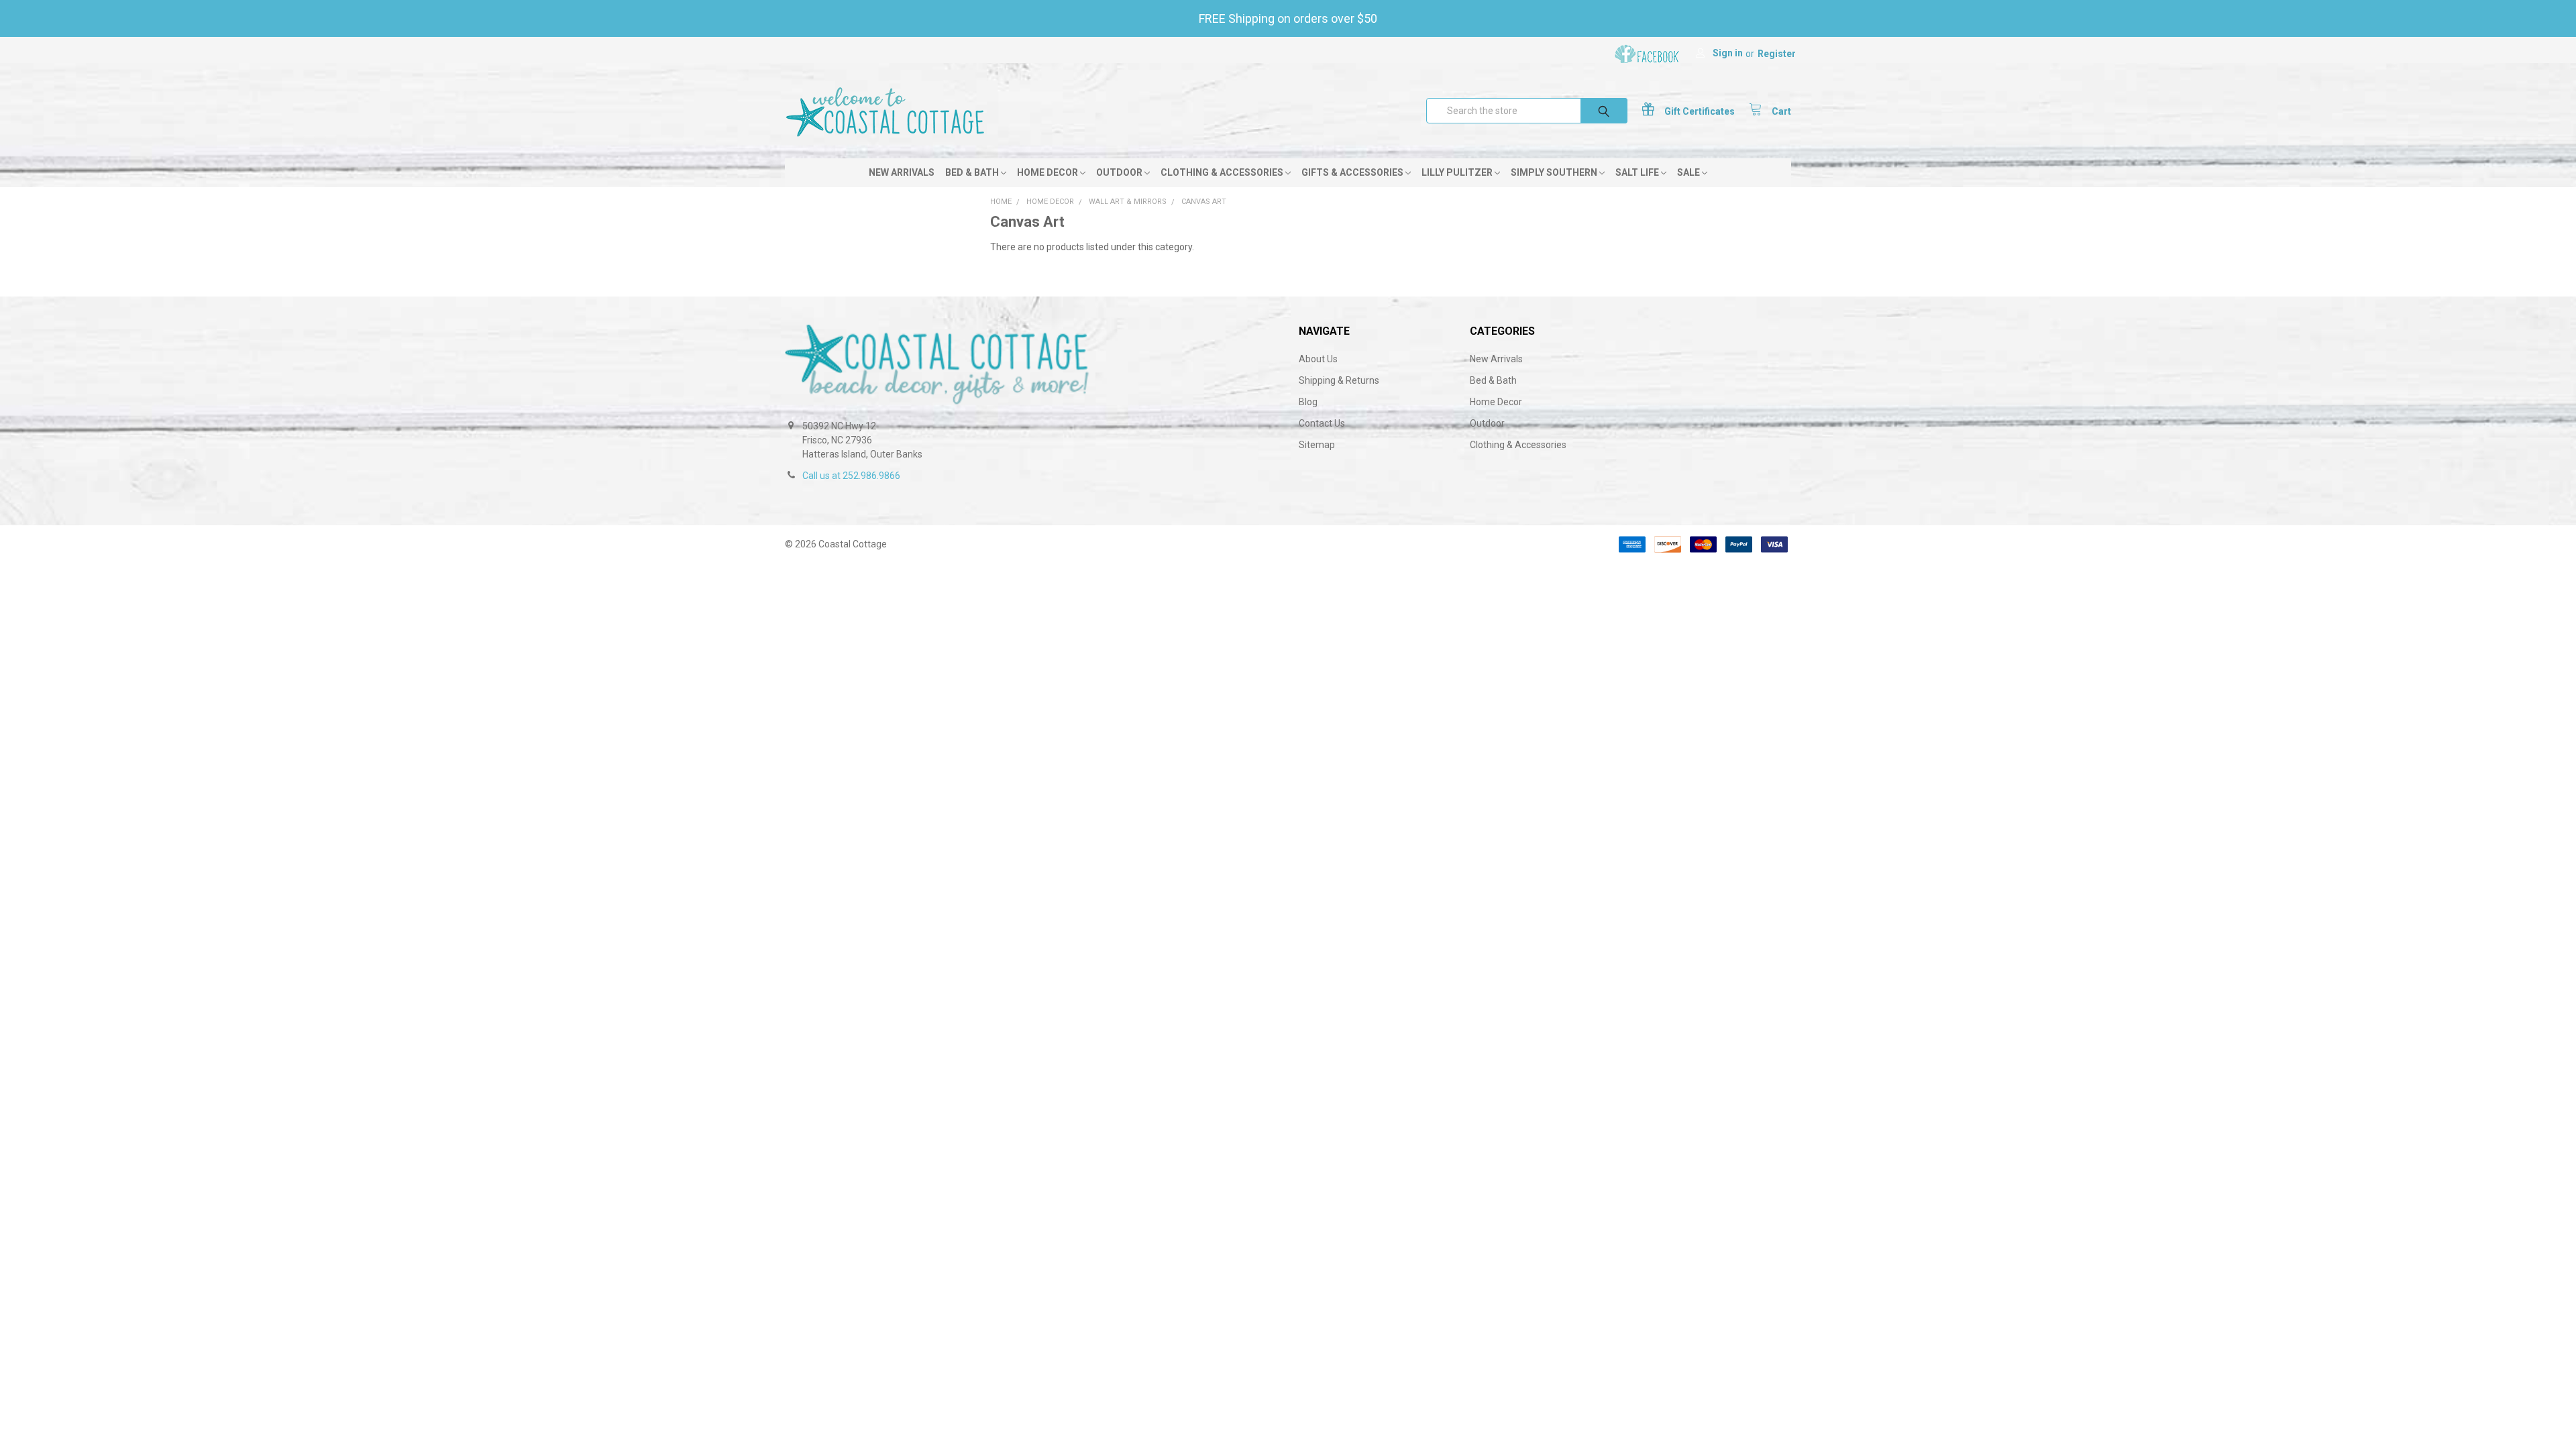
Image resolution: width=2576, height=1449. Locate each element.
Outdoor (1120, 172)
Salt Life (1638, 172)
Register (1777, 54)
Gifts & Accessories (1353, 172)
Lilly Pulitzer (1458, 172)
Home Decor (1049, 172)
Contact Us (1322, 423)
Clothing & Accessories (1223, 172)
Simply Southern (1555, 172)
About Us (1318, 359)
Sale (1689, 172)
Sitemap (1317, 445)
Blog (1308, 402)
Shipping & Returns (1339, 380)
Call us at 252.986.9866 (851, 476)
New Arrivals (902, 172)
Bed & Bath (973, 172)
